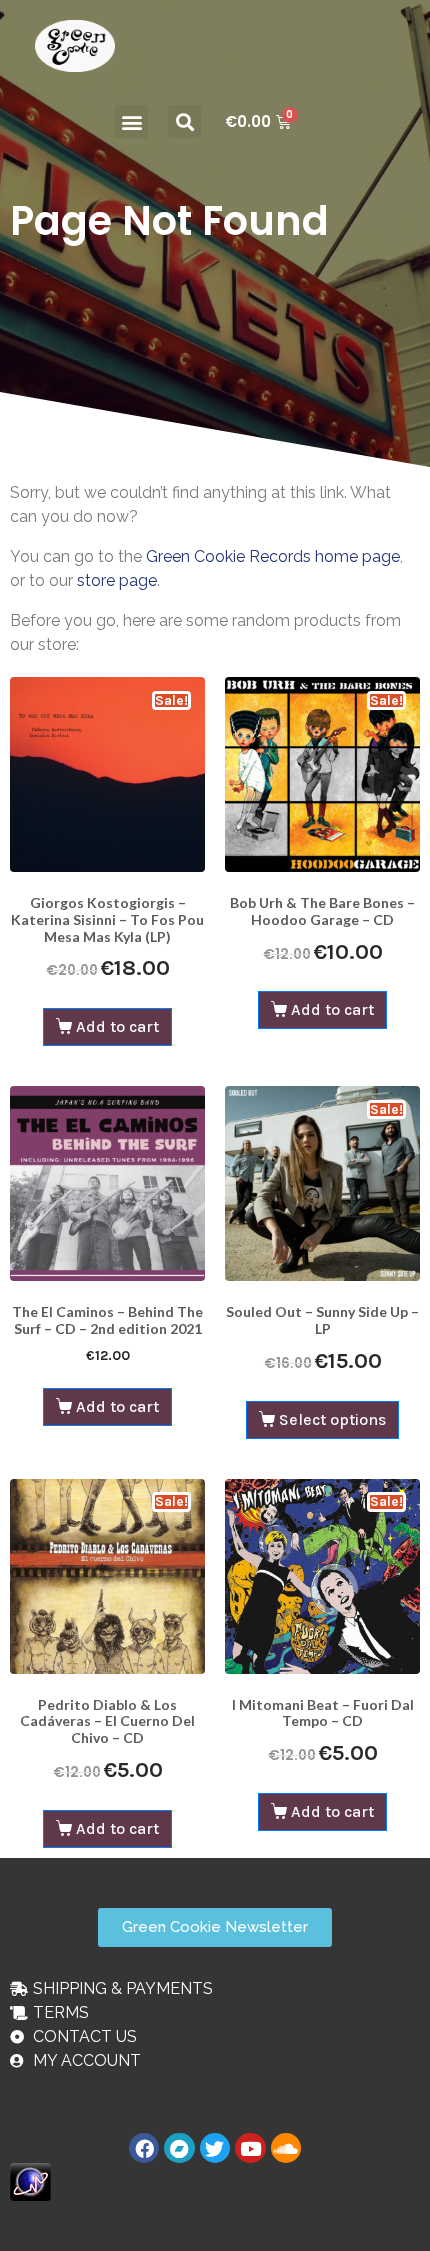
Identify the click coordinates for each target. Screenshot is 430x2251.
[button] (131, 121)
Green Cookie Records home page (273, 556)
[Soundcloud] (286, 2148)
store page (117, 580)
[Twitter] (215, 2148)
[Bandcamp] (179, 2148)
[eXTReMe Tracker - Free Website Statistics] (30, 2180)
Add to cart (117, 1026)
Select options (332, 1419)
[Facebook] (144, 2148)
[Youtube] (250, 2148)
